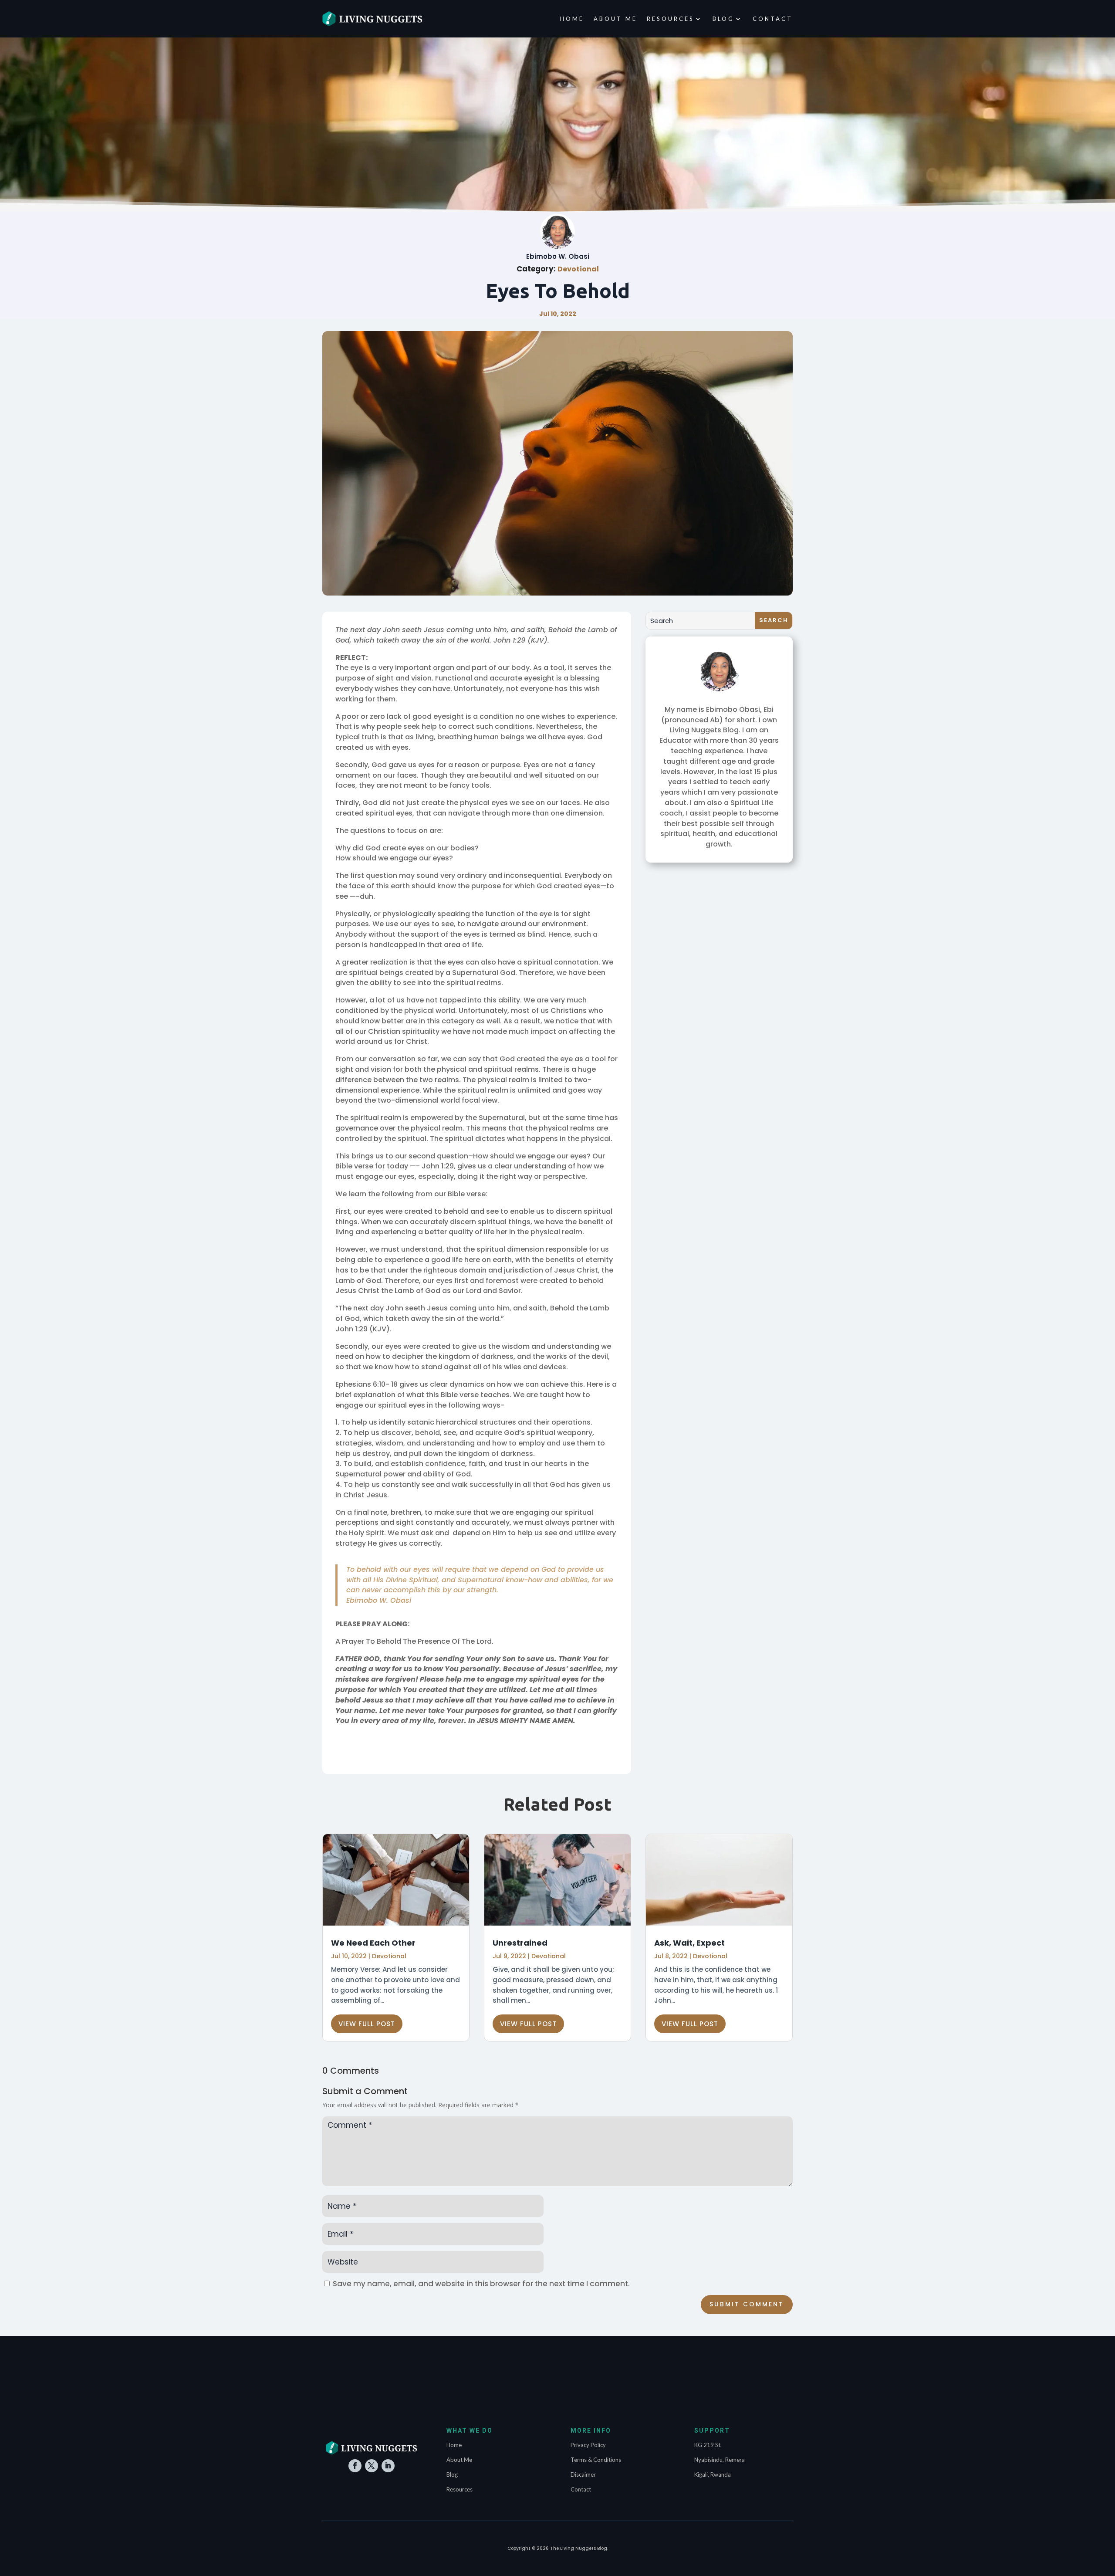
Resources (671, 19)
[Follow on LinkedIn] (388, 2466)
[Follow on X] (372, 2466)
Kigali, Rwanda (713, 2474)
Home (572, 19)
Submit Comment (747, 2304)
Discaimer (583, 2474)
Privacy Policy (588, 2445)
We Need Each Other (373, 1943)
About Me (615, 19)
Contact (773, 19)
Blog (723, 19)
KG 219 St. (708, 2445)
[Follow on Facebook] (355, 2466)
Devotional (578, 269)
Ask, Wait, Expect (689, 1943)
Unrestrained (520, 1943)
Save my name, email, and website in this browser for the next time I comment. (481, 2284)
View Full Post (367, 2024)
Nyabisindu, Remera (720, 2460)
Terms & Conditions (596, 2460)
